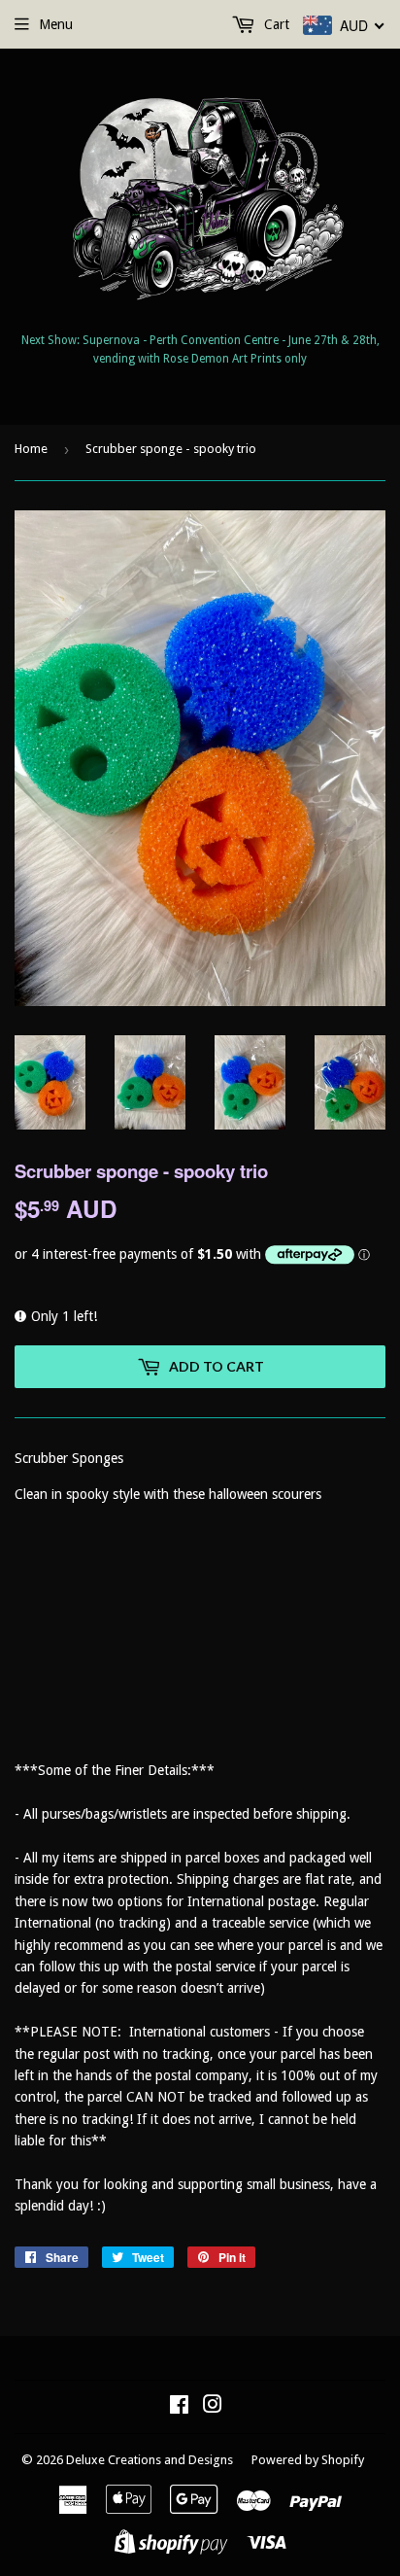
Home (31, 449)
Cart (275, 24)
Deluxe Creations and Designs (150, 2460)
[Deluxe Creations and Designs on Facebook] (179, 2407)
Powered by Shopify (308, 2460)
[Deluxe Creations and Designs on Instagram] (213, 2407)
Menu (56, 24)
